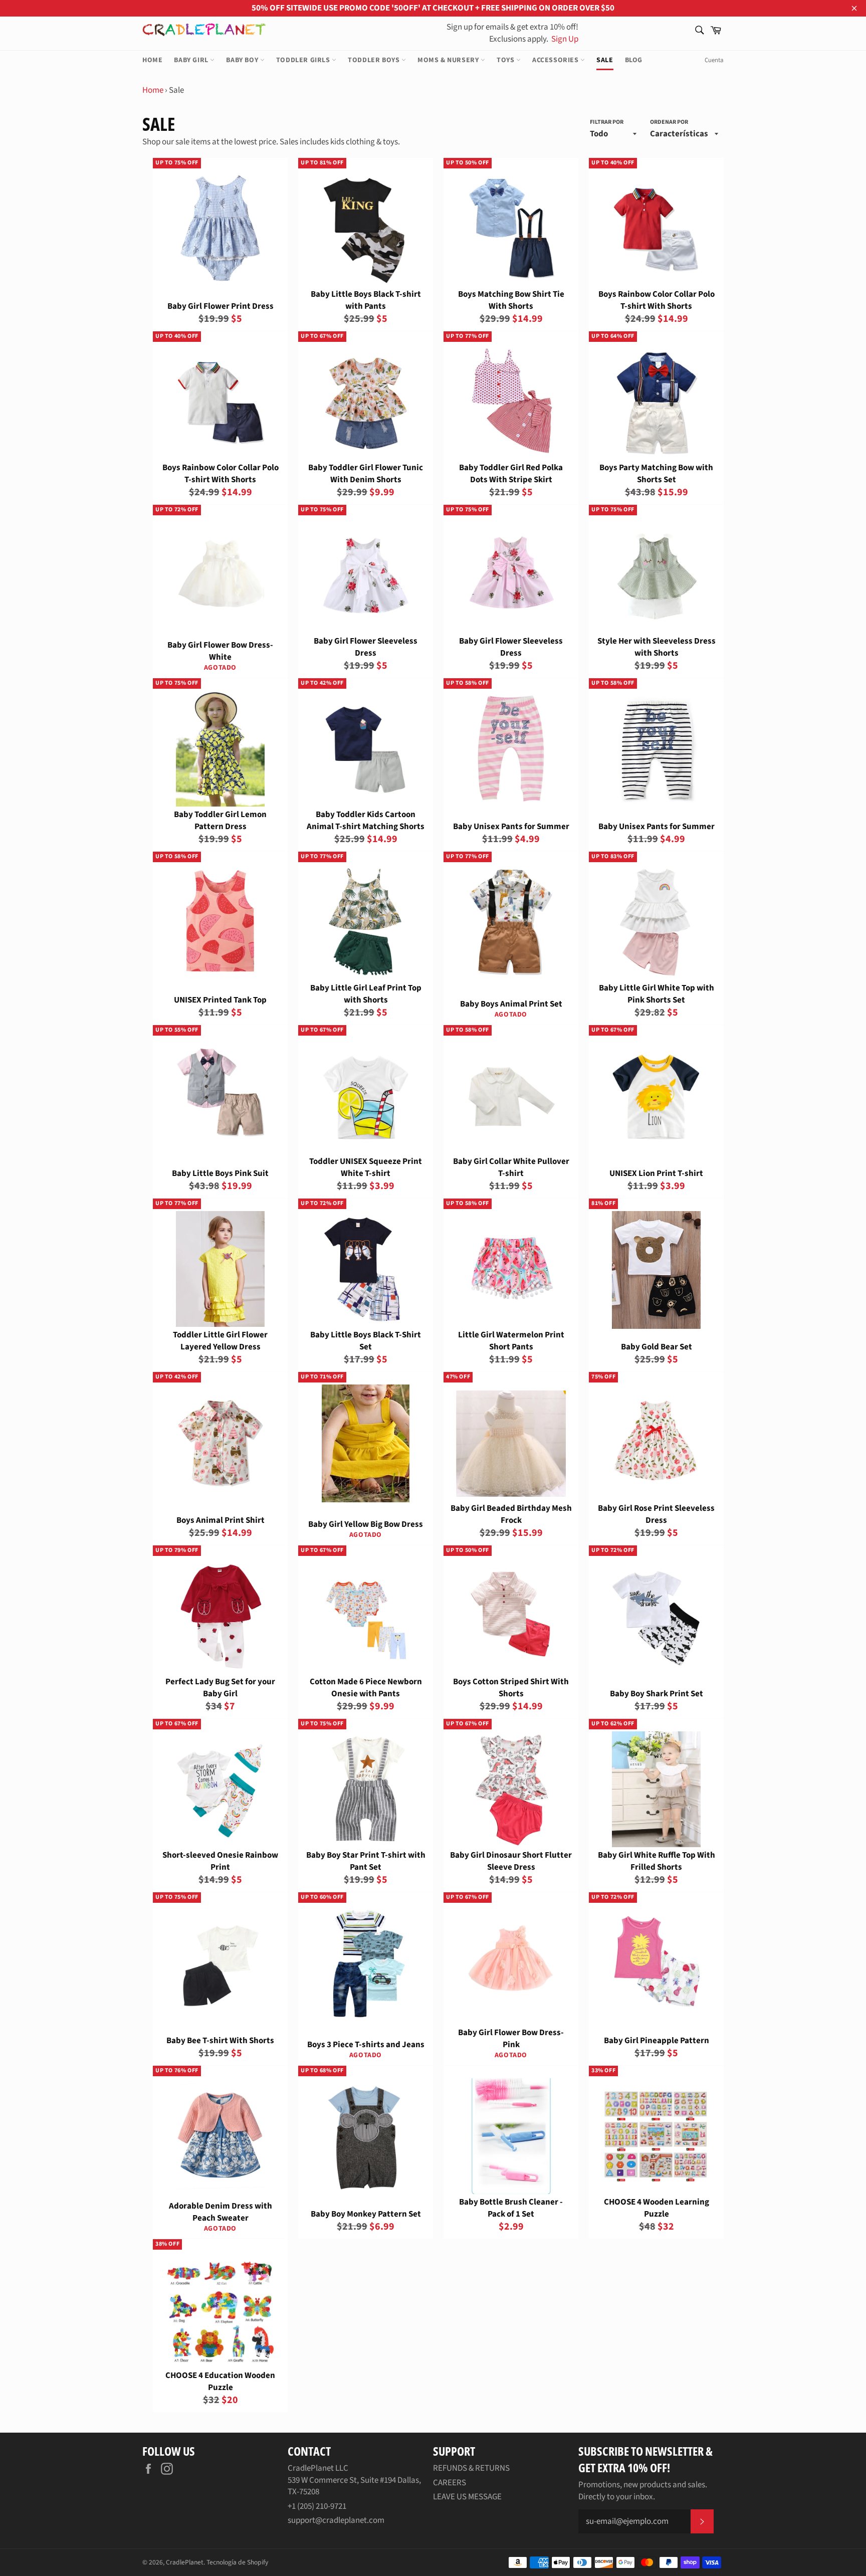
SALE (605, 60)
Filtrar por (607, 122)
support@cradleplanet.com (336, 2520)
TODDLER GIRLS (304, 60)
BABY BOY (243, 60)
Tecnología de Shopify (237, 2562)
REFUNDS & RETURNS (471, 2468)
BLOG (634, 60)
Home (153, 90)
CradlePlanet (185, 2562)
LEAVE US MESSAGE (467, 2497)
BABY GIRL (192, 60)
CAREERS (450, 2483)
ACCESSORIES (556, 60)
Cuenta (714, 60)
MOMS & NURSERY (449, 60)
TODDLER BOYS (375, 60)
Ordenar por (669, 122)
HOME (152, 60)
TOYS (506, 60)
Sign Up (564, 39)
